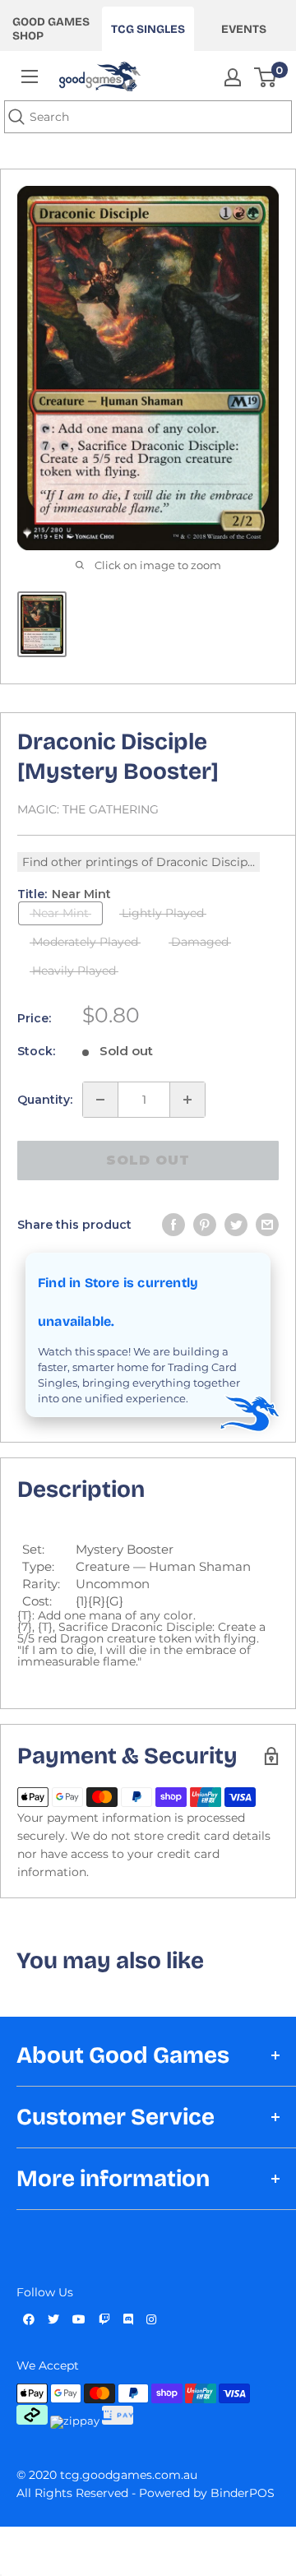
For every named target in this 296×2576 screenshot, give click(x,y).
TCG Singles (148, 29)
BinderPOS (243, 2493)
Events (244, 29)
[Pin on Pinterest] (205, 1225)
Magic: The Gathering (88, 809)
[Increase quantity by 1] (187, 1100)
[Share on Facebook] (173, 1225)
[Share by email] (267, 1225)
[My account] (233, 77)
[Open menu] (30, 76)
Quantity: (45, 1100)
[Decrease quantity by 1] (100, 1100)
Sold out (148, 1160)
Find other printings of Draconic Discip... (139, 862)
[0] (266, 77)
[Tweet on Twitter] (236, 1225)
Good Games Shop (51, 29)
